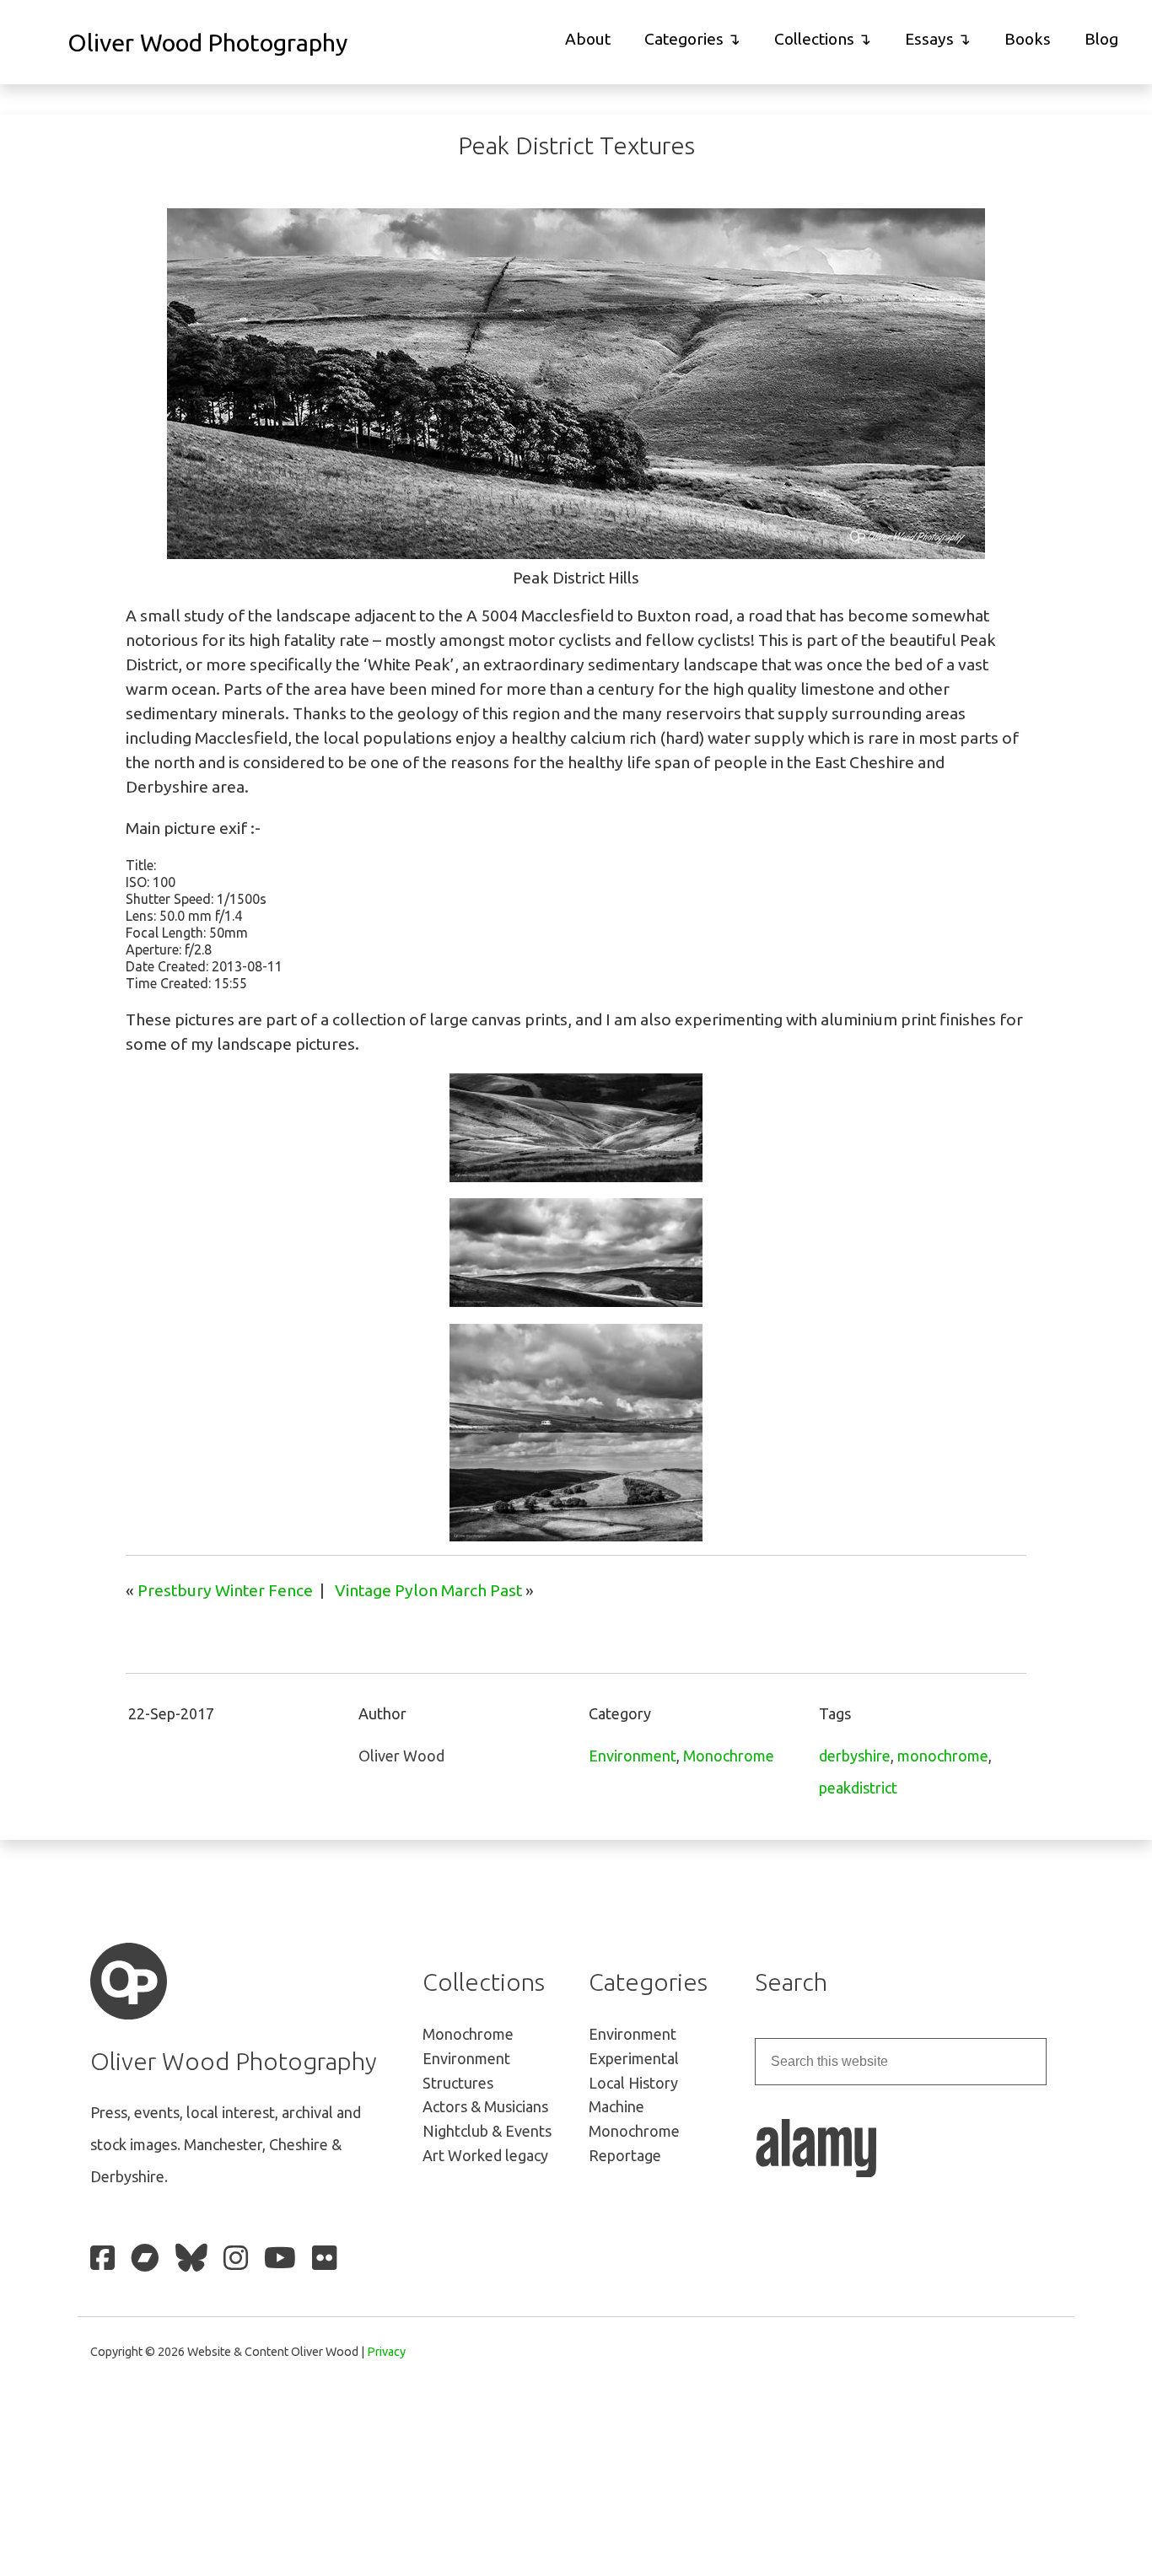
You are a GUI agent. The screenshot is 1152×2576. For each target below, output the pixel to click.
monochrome (943, 1756)
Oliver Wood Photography (207, 42)
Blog (1101, 39)
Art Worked (485, 2155)
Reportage (625, 2155)
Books (1028, 39)
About (588, 39)
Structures (458, 2083)
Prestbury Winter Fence (225, 1590)
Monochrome (729, 1756)
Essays (929, 39)
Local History (633, 2083)
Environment (633, 1756)
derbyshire (855, 1756)
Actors (485, 2106)
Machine (616, 2106)
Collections (814, 39)
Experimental (634, 2058)
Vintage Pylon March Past (428, 1590)
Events (487, 2131)
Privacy (386, 2352)
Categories (684, 39)
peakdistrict (858, 1788)
